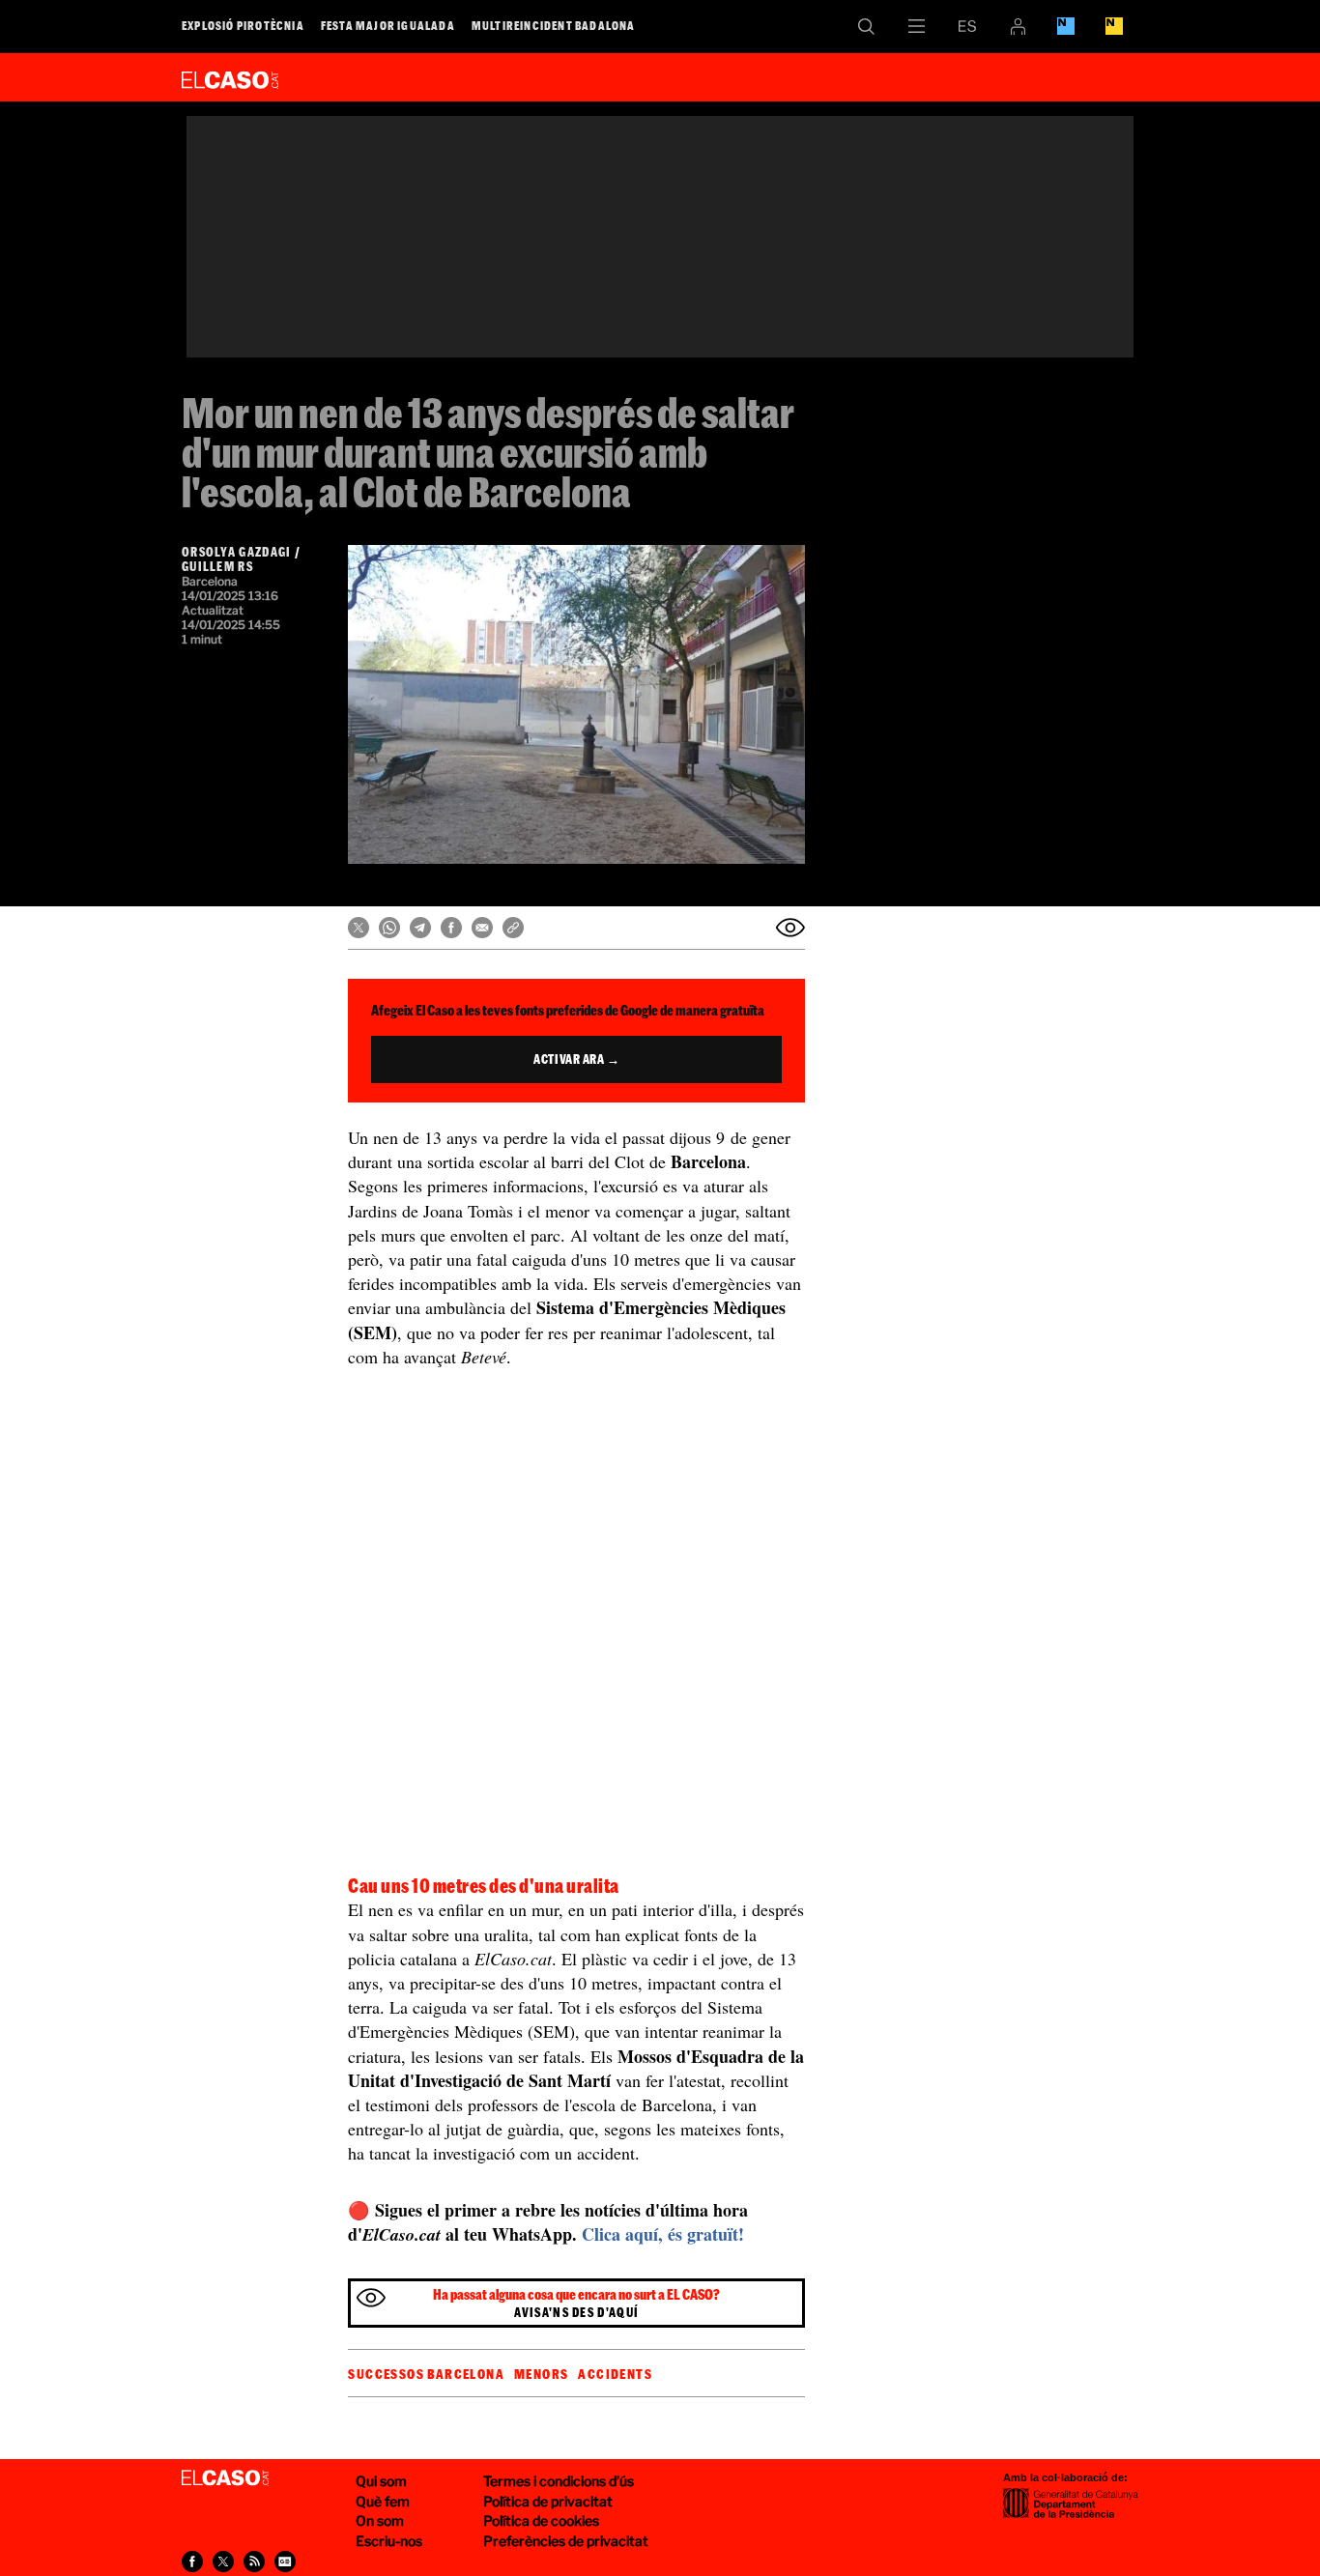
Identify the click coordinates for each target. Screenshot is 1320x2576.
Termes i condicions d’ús (559, 2481)
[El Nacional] (1114, 26)
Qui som (381, 2481)
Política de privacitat (548, 2501)
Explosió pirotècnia (243, 25)
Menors (541, 2374)
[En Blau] (1066, 26)
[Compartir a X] (359, 928)
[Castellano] (967, 26)
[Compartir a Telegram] (420, 928)
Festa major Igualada (388, 25)
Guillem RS (217, 566)
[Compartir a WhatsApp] (389, 928)
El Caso (230, 76)
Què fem (383, 2501)
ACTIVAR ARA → (576, 1059)
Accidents (615, 2374)
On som (380, 2520)
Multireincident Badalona (554, 25)
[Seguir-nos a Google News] (285, 2562)
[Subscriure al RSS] (254, 2562)
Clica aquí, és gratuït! (663, 2234)
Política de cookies (541, 2520)
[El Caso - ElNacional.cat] (225, 2478)
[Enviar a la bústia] (790, 928)
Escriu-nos (389, 2541)
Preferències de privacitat (566, 2541)
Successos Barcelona (426, 2374)
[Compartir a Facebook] (451, 928)
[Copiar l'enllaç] (513, 928)
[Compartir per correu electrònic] (482, 928)
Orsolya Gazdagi (237, 552)
